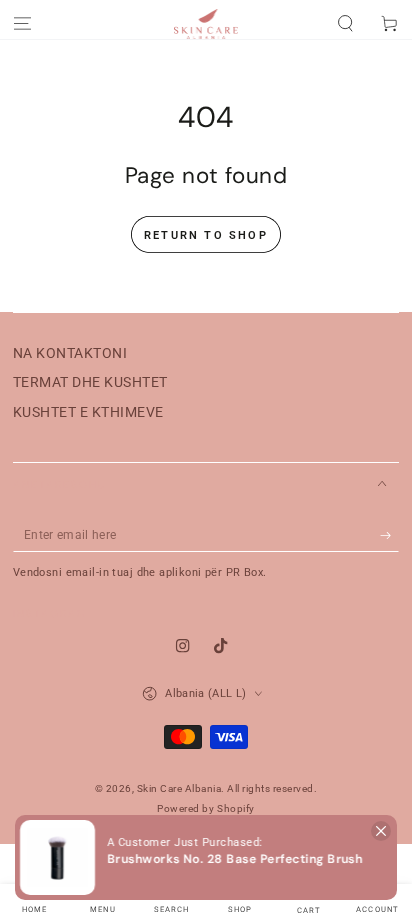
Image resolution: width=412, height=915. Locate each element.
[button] (206, 857)
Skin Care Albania (179, 788)
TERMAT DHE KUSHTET (90, 382)
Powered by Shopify (205, 808)
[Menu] (22, 24)
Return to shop (206, 235)
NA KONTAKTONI (70, 353)
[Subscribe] (390, 535)
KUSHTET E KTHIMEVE (88, 412)
